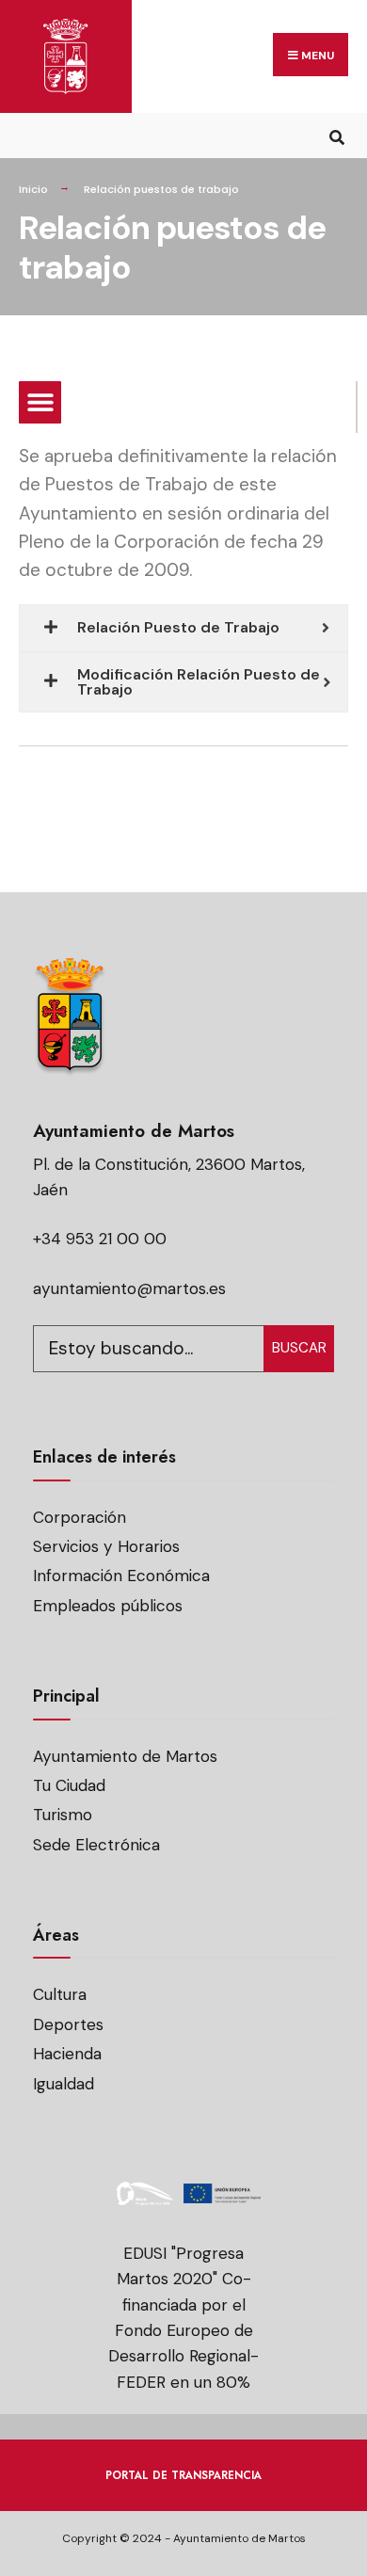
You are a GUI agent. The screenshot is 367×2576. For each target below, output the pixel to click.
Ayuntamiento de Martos (125, 1756)
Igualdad (64, 2084)
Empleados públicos (108, 1606)
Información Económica (121, 1576)
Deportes (68, 2024)
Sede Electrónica (96, 1845)
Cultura (60, 1994)
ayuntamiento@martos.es (129, 1288)
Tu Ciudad (69, 1785)
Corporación (80, 1517)
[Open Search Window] (336, 135)
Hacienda (67, 2054)
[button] (40, 402)
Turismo (63, 1815)
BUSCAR (299, 1348)
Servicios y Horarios (106, 1546)
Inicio (33, 189)
